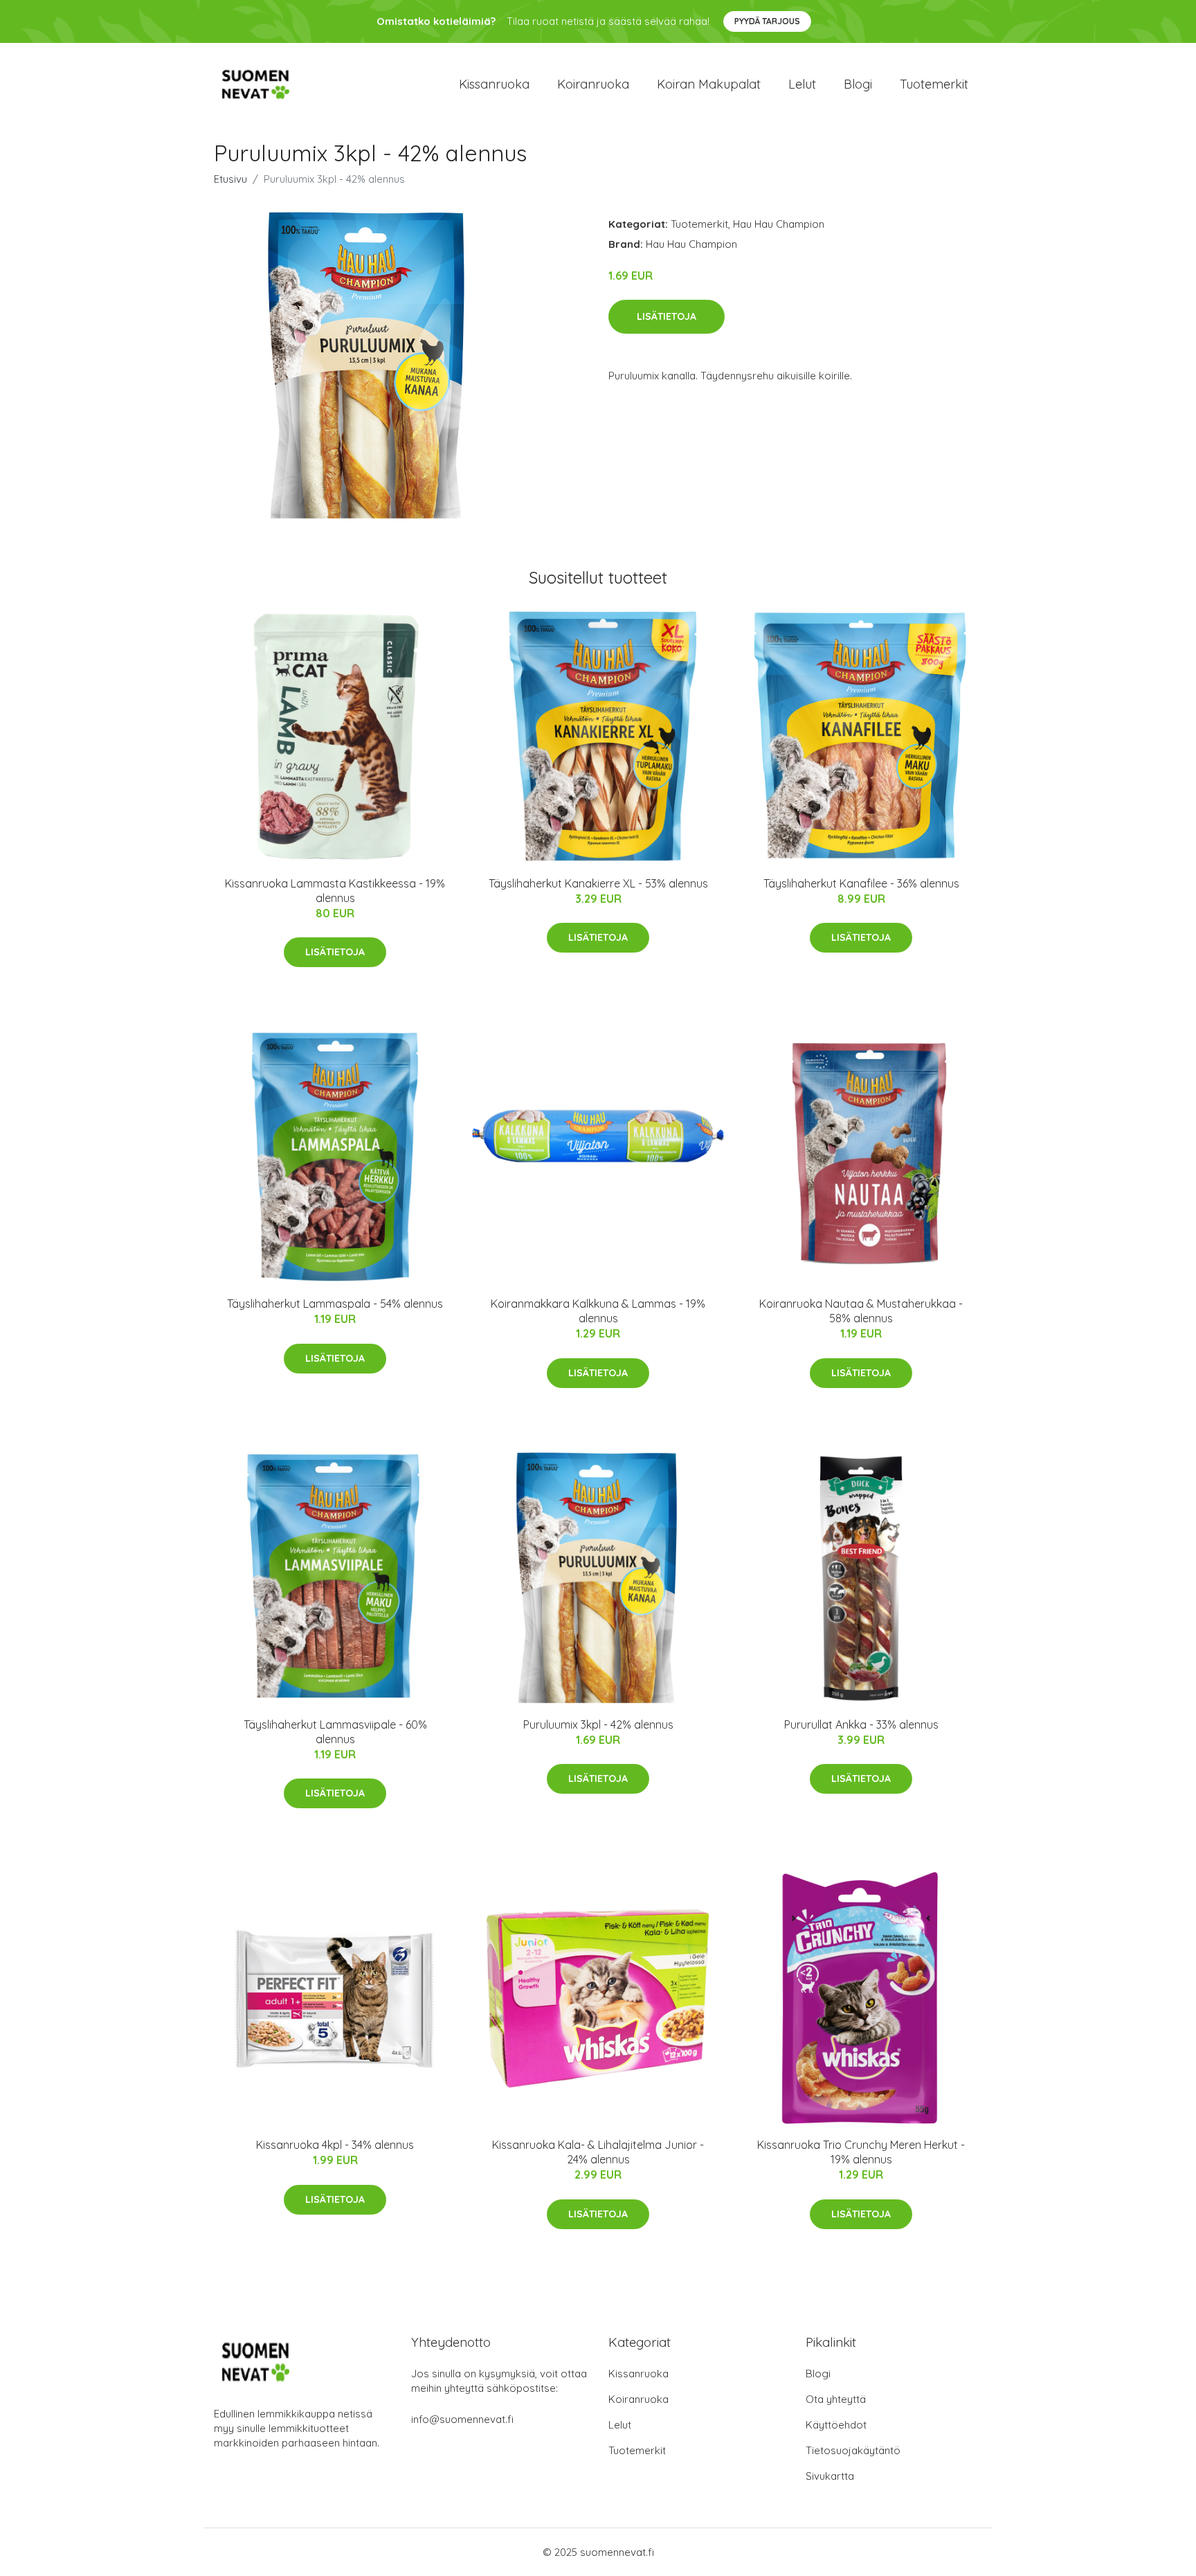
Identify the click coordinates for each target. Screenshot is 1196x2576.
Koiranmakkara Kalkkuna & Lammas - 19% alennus (598, 1311)
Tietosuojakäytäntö (853, 2450)
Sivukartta (830, 2476)
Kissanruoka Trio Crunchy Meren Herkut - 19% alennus (861, 2152)
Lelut (802, 84)
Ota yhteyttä (836, 2399)
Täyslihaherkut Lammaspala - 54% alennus (335, 1304)
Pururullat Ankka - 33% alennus (861, 1724)
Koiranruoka (593, 84)
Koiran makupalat (709, 84)
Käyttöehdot (836, 2425)
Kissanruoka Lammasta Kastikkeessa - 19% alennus (335, 891)
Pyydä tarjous (767, 21)
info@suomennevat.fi (462, 2419)
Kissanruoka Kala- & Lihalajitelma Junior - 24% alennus (598, 2152)
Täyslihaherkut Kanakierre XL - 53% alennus (598, 883)
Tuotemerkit (934, 84)
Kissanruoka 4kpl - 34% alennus (335, 2145)
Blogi (858, 84)
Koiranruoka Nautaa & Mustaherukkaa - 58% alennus (861, 1311)
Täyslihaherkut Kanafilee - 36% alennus (861, 883)
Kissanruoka (494, 84)
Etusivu (230, 179)
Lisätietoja (667, 316)
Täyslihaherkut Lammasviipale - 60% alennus (335, 1732)
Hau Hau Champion (779, 224)
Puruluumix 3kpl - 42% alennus (598, 1724)
